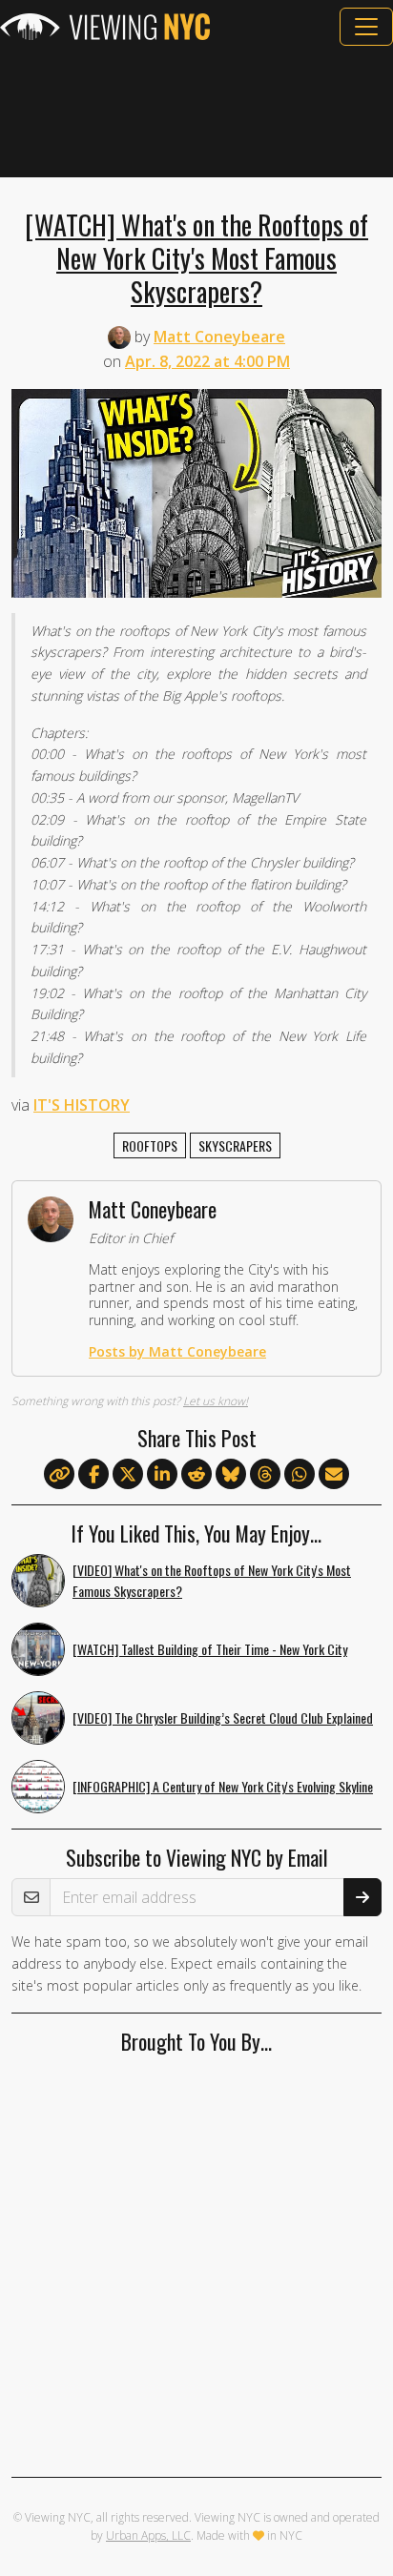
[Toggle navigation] (366, 27)
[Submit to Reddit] (196, 1475)
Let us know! (216, 1401)
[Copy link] (59, 1474)
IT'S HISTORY (82, 1105)
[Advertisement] (196, 112)
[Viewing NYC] (105, 27)
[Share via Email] (334, 1475)
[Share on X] (128, 1475)
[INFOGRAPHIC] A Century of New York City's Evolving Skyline (223, 1786)
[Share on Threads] (265, 1475)
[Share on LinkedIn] (162, 1475)
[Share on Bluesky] (231, 1475)
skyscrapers (235, 1145)
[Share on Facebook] (93, 1475)
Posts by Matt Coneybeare (177, 1351)
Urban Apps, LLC (148, 2535)
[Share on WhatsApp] (300, 1475)
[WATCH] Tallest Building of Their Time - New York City (210, 1649)
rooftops (150, 1145)
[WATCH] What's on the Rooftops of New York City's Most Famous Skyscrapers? (196, 257)
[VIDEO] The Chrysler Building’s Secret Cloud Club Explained (223, 1717)
